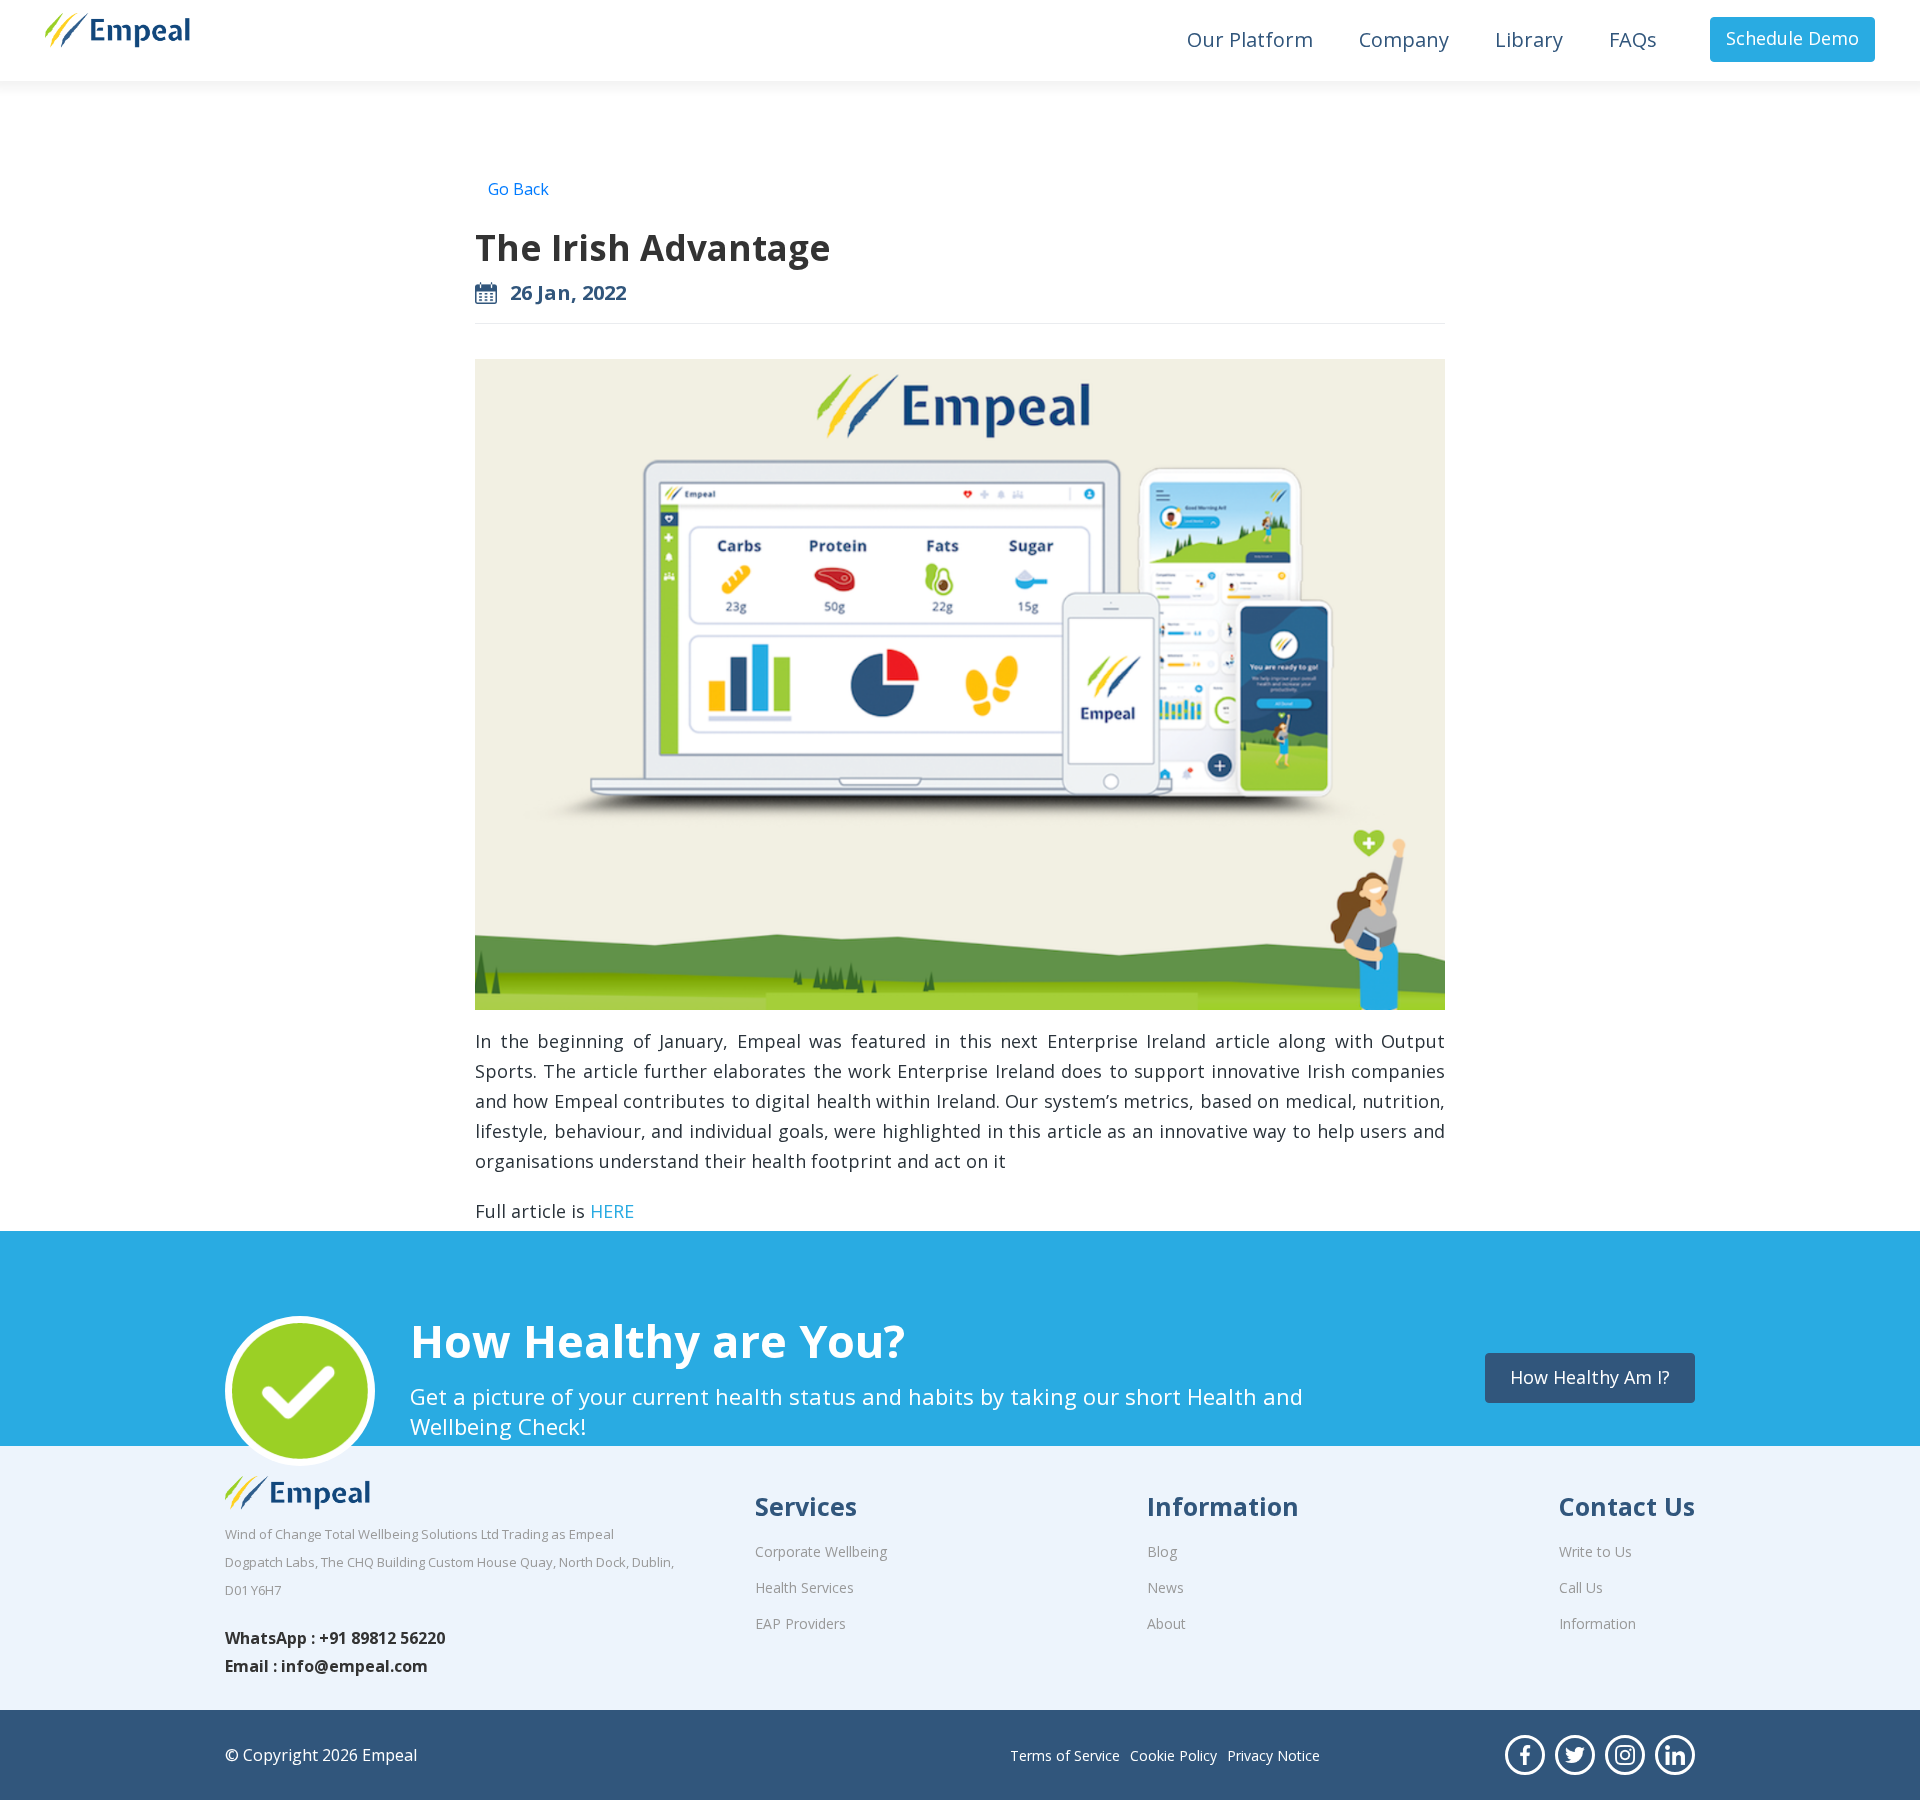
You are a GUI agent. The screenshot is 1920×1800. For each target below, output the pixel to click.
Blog (1162, 1551)
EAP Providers (800, 1623)
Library (1529, 39)
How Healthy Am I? (1590, 1377)
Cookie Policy (1173, 1755)
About (1166, 1623)
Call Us (1581, 1587)
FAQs (1633, 39)
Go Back (518, 189)
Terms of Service (1065, 1755)
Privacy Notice (1273, 1755)
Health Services (804, 1587)
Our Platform (1250, 39)
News (1165, 1587)
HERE (612, 1211)
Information (1597, 1623)
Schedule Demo (1792, 38)
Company (1404, 39)
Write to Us (1595, 1551)
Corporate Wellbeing (821, 1551)
